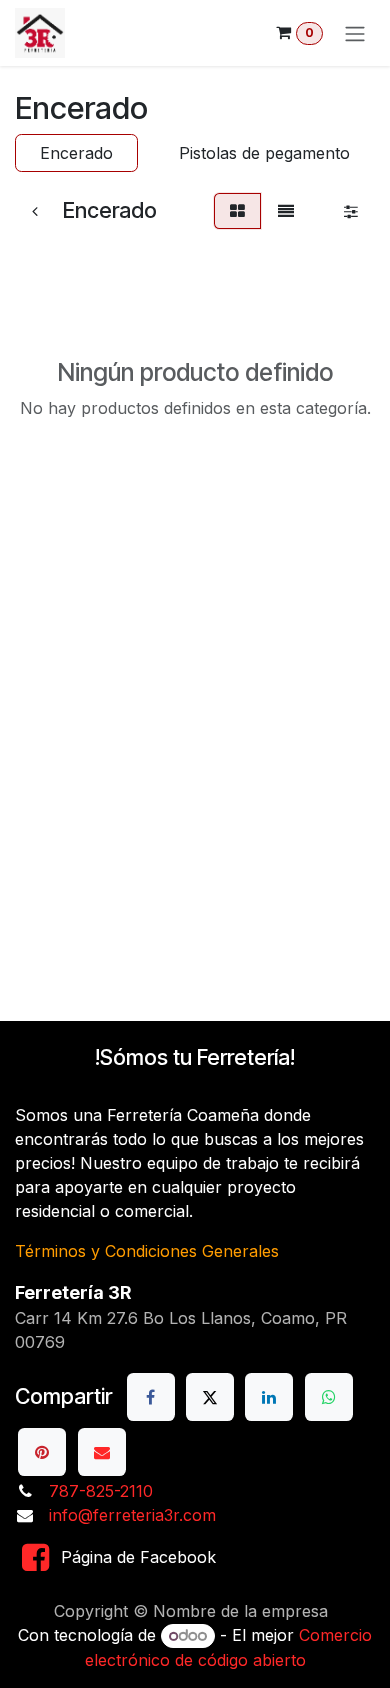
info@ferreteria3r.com (132, 1515)
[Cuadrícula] (237, 211)
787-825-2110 (101, 1491)
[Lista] (286, 211)
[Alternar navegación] (355, 33)
